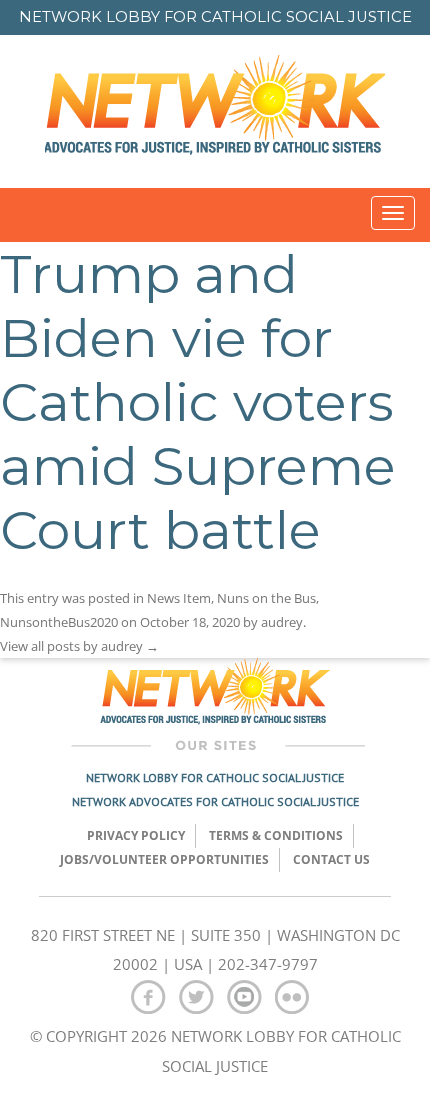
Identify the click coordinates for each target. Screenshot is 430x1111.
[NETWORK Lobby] (215, 111)
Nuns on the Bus (266, 598)
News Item (179, 598)
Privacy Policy (136, 835)
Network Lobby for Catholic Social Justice (215, 777)
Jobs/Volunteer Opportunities (164, 859)
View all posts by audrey (79, 646)
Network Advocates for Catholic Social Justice (215, 801)
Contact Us (331, 859)
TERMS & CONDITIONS (276, 835)
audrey (282, 622)
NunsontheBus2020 (59, 622)
